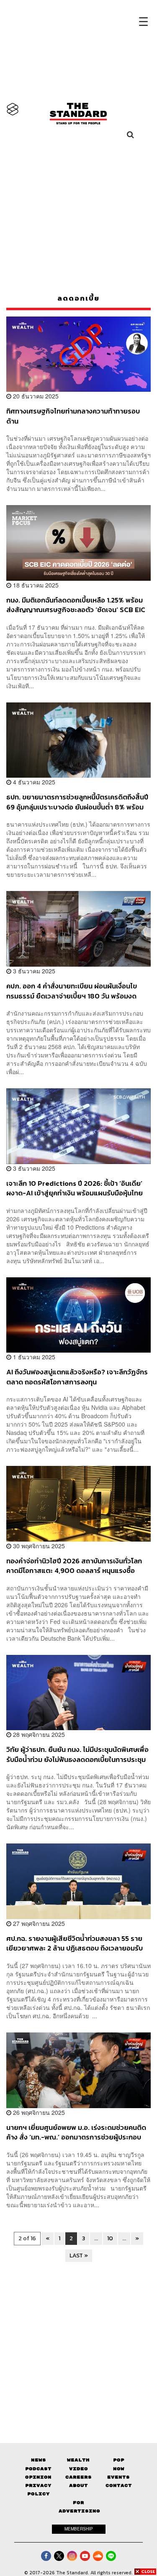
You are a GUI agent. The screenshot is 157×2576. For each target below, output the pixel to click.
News (39, 2460)
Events (118, 2477)
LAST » (79, 2256)
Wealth (78, 2460)
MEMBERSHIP (79, 2529)
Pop (119, 2460)
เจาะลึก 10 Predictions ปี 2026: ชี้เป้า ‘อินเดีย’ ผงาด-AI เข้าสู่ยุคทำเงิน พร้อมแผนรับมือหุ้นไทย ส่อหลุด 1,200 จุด (75, 1188)
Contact (119, 2485)
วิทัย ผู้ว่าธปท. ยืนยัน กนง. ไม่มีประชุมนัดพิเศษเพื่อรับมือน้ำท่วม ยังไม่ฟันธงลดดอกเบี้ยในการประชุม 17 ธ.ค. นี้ (77, 1754)
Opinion (38, 2477)
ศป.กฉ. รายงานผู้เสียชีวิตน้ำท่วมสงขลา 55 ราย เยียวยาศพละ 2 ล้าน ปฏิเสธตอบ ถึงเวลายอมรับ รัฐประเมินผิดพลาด (75, 1943)
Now (119, 2469)
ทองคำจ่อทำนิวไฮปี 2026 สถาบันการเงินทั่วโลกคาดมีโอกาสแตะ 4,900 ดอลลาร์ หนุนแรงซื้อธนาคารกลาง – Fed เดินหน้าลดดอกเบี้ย (74, 1566)
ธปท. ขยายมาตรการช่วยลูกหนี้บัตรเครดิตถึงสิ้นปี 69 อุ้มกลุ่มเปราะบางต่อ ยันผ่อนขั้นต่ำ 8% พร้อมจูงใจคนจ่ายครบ (77, 802)
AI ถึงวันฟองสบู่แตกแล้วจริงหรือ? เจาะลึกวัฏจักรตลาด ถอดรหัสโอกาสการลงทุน (77, 1377)
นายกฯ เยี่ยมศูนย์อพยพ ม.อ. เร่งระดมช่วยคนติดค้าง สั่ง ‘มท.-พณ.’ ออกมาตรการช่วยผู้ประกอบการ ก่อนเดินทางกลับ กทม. (76, 2132)
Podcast (38, 2469)
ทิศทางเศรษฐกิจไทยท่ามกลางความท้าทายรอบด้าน (73, 416)
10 (110, 2238)
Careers (78, 2477)
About (78, 2485)
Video (78, 2469)
